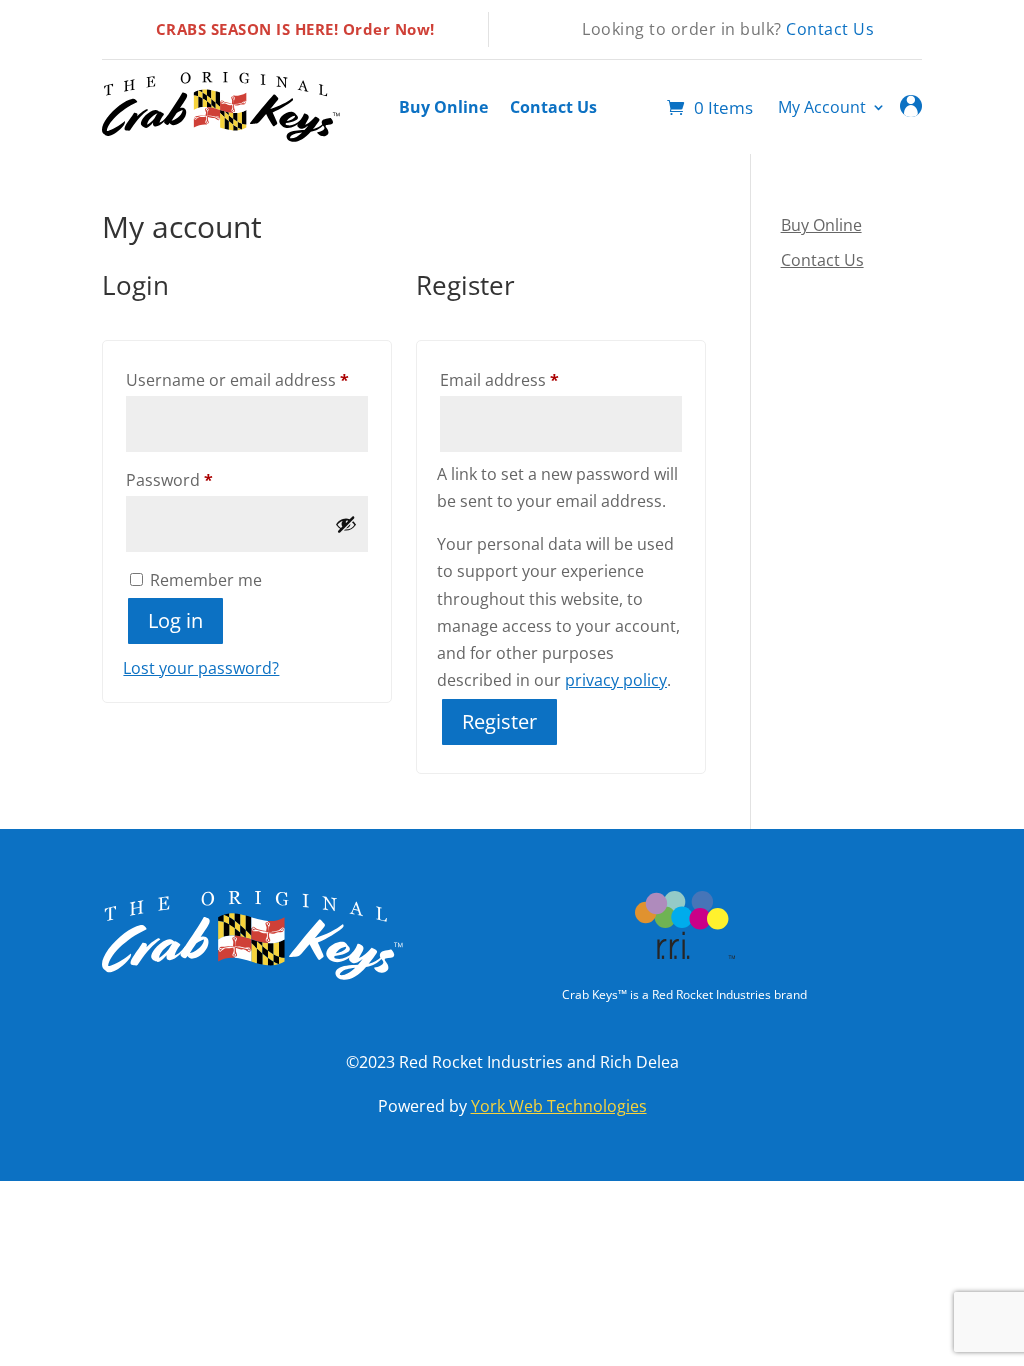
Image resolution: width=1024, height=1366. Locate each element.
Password (203, 479)
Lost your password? (201, 668)
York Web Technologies (559, 1106)
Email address (533, 379)
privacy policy (616, 680)
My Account (822, 109)
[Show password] (346, 524)
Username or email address (247, 379)
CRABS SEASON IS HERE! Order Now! (295, 29)
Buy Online (443, 109)
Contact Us (830, 29)
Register (499, 721)
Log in (175, 620)
